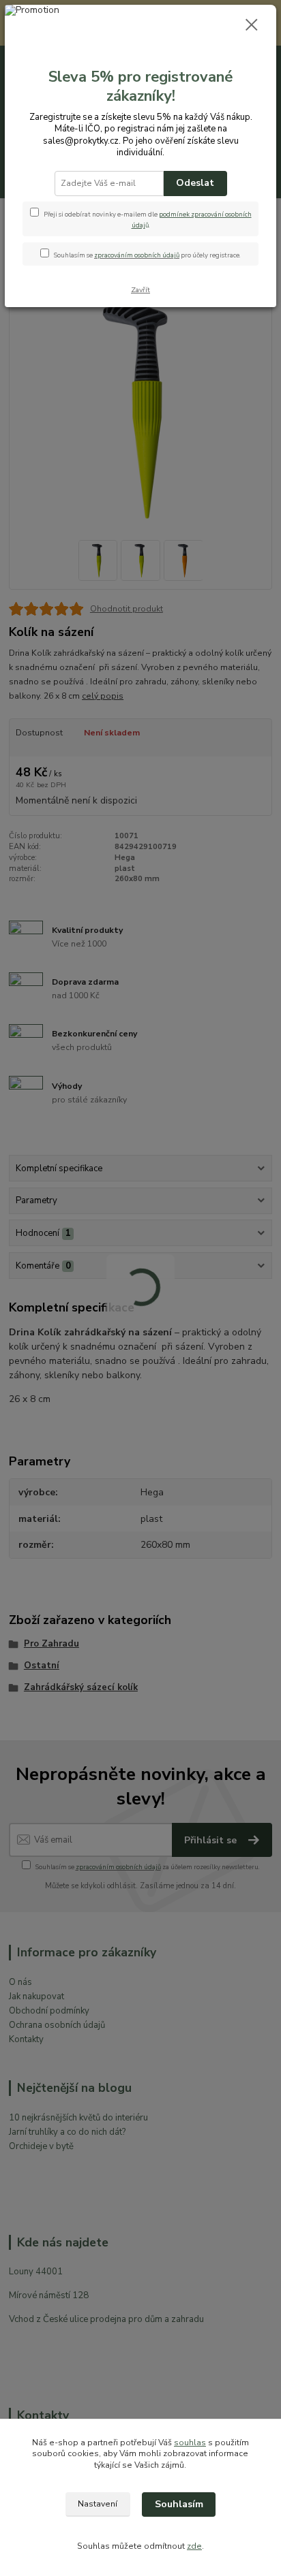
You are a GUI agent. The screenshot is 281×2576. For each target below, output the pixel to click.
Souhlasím (179, 2504)
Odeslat (195, 183)
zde (194, 2546)
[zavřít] (252, 26)
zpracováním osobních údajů (137, 255)
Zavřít (140, 290)
